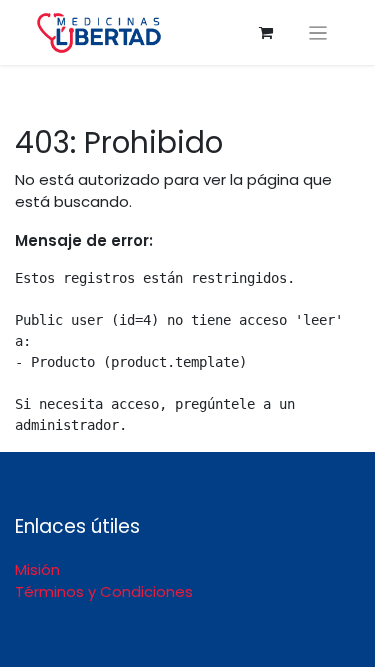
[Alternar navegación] (318, 32)
